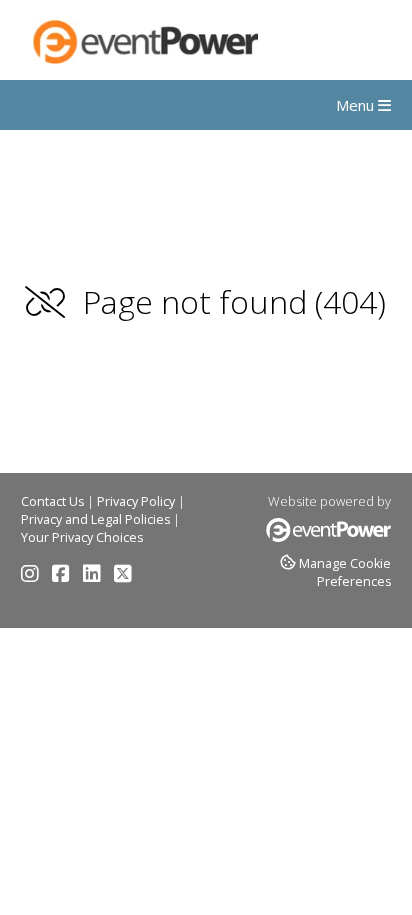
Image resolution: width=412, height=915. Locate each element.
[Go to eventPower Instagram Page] (35, 576)
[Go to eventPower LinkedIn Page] (97, 576)
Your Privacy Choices (82, 537)
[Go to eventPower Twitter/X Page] (123, 576)
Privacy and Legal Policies (95, 519)
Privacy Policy (136, 501)
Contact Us (52, 501)
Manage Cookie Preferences (345, 572)
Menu (357, 105)
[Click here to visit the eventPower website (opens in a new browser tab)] (328, 537)
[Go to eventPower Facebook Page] (66, 576)
